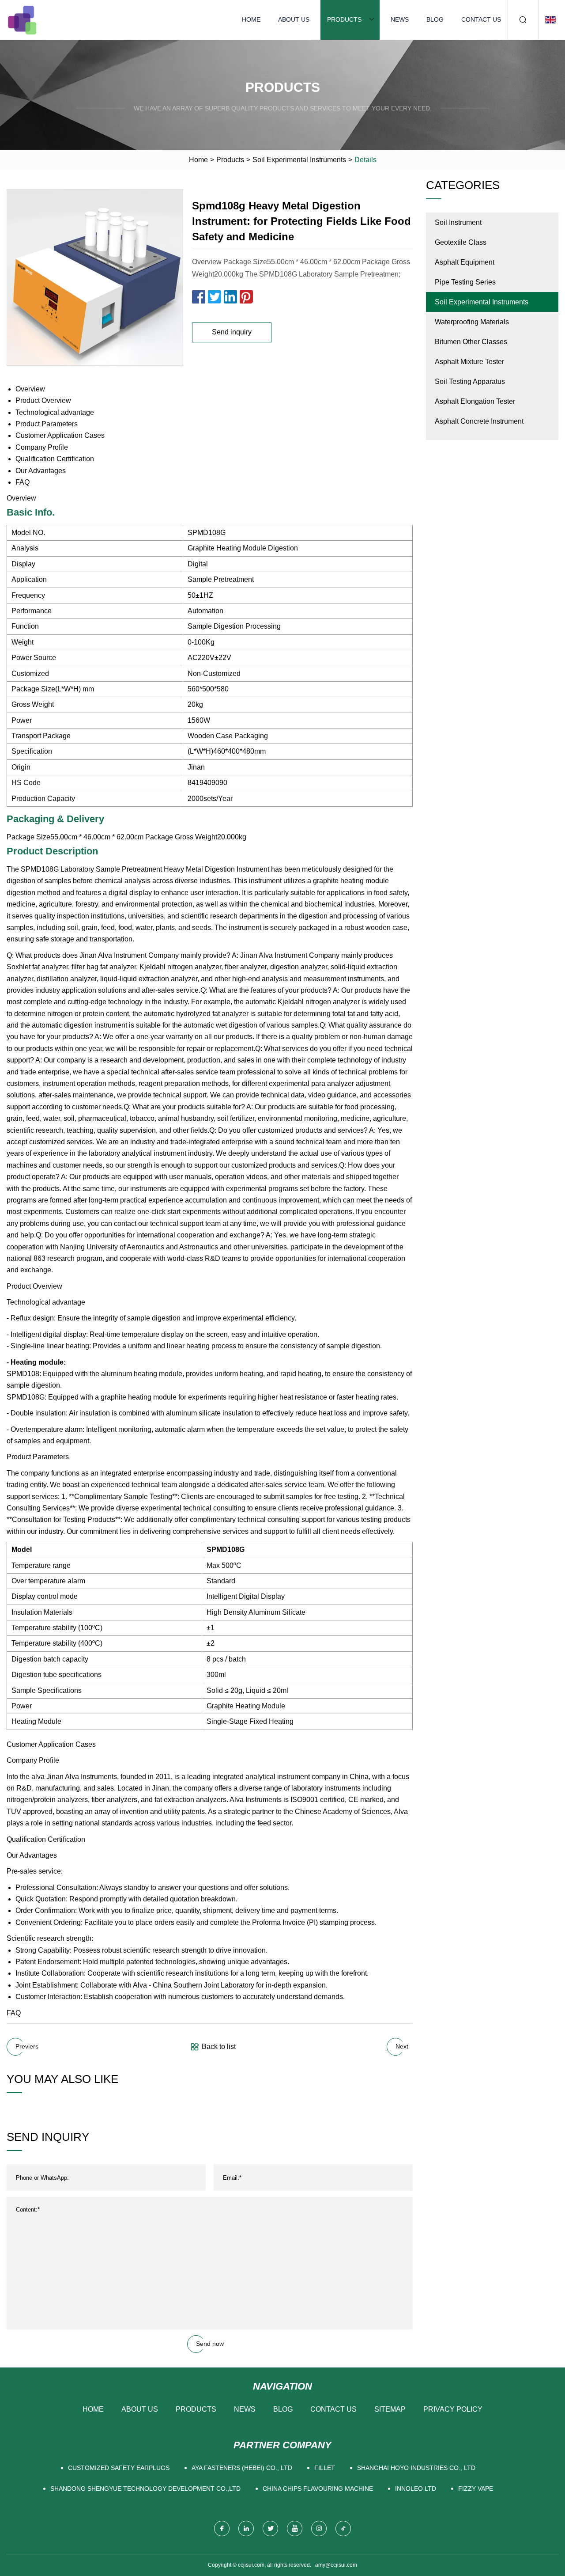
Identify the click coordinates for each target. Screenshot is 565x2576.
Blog (435, 19)
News (400, 19)
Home (251, 19)
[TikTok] (343, 2529)
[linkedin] (246, 2529)
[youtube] (295, 2529)
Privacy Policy (453, 2409)
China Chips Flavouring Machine (318, 2489)
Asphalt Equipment (465, 262)
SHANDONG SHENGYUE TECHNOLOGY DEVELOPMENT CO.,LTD (145, 2489)
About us (294, 19)
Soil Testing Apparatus (470, 381)
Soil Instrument (458, 222)
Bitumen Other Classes (471, 342)
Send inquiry (232, 332)
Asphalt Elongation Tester (475, 401)
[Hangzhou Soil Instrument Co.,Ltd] (22, 20)
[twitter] (270, 2529)
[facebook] (222, 2529)
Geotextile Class (461, 242)
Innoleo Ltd (416, 2489)
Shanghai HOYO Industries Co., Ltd (416, 2468)
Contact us (481, 19)
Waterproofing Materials (472, 322)
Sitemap (390, 2409)
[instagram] (319, 2529)
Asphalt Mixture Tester (469, 362)
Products (344, 19)
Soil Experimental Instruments (299, 160)
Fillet (325, 2468)
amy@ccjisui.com (336, 2565)
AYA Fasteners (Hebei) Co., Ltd (242, 2468)
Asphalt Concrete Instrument (479, 421)
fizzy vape (476, 2489)
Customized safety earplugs (119, 2468)
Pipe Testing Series (465, 282)
